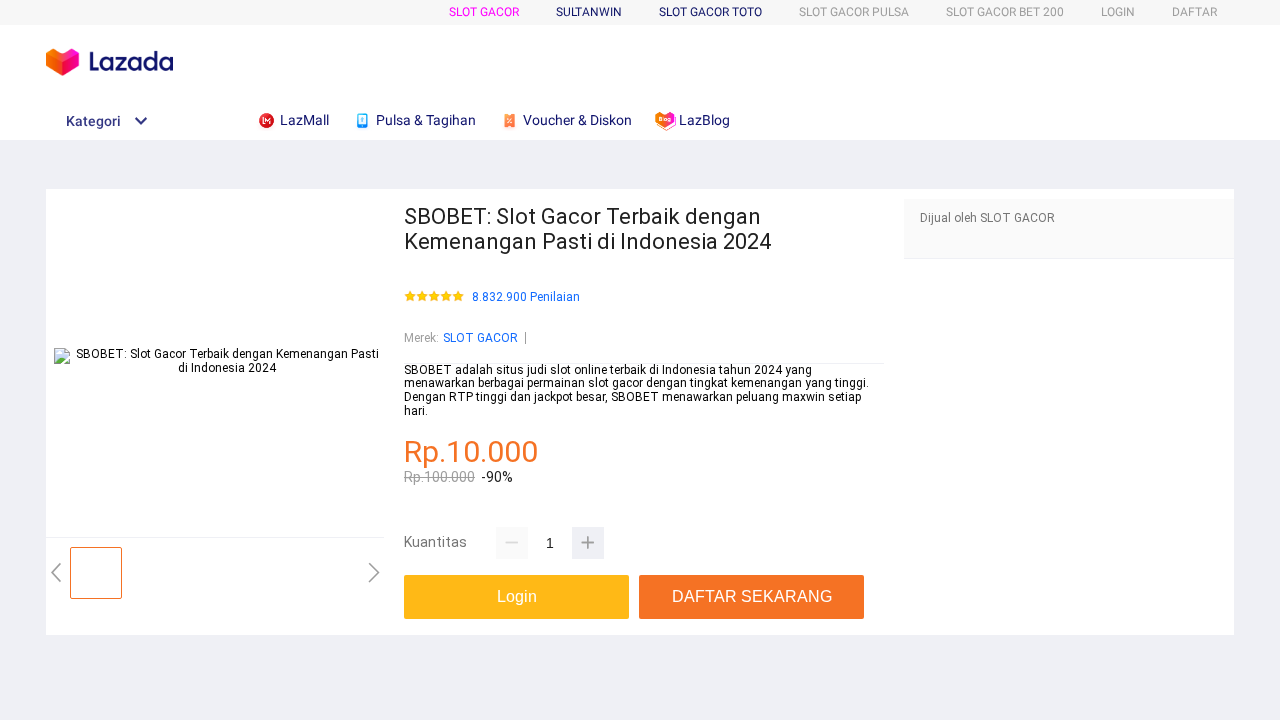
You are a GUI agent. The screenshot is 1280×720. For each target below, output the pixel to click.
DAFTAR (1194, 12)
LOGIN (1118, 12)
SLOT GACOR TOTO (710, 12)
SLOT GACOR (484, 12)
